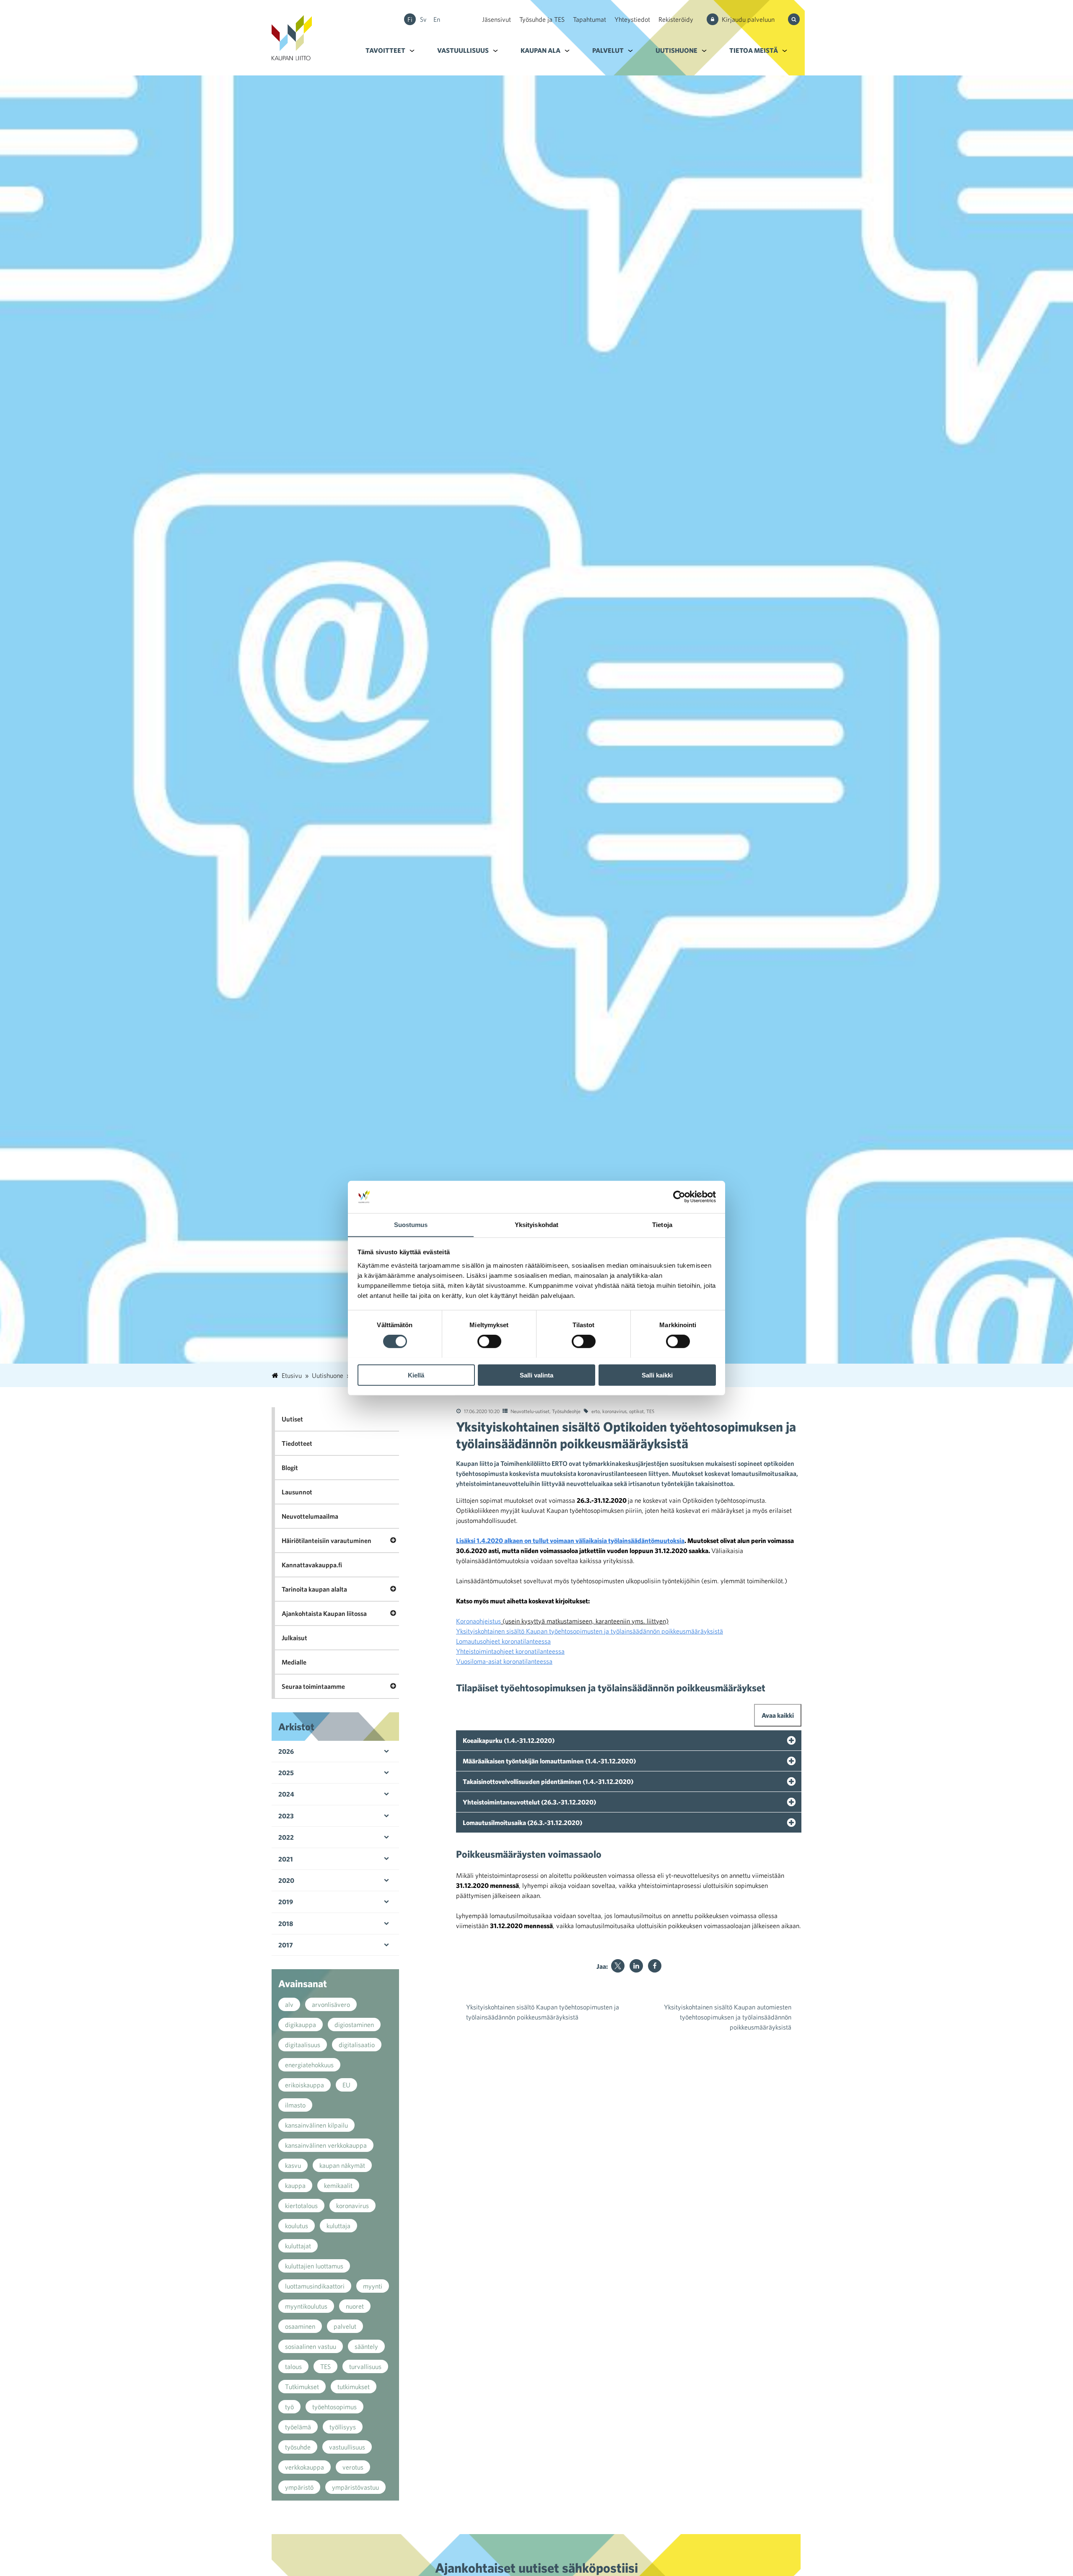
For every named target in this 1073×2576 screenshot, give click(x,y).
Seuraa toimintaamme (313, 1686)
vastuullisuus (347, 2447)
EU (346, 2085)
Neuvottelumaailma (310, 1516)
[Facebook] (655, 1966)
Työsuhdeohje (566, 1411)
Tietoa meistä (754, 50)
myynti (373, 2286)
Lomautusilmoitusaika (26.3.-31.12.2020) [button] (522, 1823)
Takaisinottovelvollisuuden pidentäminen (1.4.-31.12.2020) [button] (548, 1781)
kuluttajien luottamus (314, 2266)
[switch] (489, 1341)
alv (289, 2004)
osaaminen (300, 2326)
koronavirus (614, 1411)
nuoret (355, 2306)
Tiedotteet (297, 1443)
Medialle (294, 1662)
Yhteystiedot (632, 19)
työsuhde (298, 2447)
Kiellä (416, 1375)
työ (289, 2407)
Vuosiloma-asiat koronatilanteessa (504, 1661)
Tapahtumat (590, 19)
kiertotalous (301, 2206)
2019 (286, 1902)
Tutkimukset (302, 2387)
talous (293, 2366)
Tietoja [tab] (662, 1224)
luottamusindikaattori (315, 2286)
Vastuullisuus (463, 50)
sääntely (366, 2346)
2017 (286, 1945)
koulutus (297, 2226)
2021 (286, 1859)
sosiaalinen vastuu (311, 2346)
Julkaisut (294, 1638)
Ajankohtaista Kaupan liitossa (324, 1613)
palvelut (345, 2326)
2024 (286, 1794)
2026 (286, 1751)
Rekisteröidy (676, 19)
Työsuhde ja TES (542, 19)
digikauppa (301, 2025)
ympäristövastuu (355, 2487)
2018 (286, 1924)
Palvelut (608, 50)
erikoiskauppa (305, 2085)
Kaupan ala (540, 50)
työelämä (298, 2427)
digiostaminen (354, 2025)
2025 (286, 1773)
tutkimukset (354, 2387)
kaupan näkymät (342, 2165)
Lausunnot (297, 1492)
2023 (286, 1816)
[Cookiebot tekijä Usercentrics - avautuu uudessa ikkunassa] (679, 1197)
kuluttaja (338, 2226)
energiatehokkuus (309, 2065)
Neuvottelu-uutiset (530, 1411)
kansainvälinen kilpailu (316, 2125)
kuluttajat (298, 2246)
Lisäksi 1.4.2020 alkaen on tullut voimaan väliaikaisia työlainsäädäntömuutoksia (570, 1540)
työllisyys (343, 2427)
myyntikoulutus (306, 2306)
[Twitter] (618, 1966)
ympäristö (299, 2487)
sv (423, 19)
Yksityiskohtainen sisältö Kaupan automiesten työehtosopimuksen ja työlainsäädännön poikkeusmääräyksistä (728, 2017)
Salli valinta (536, 1375)
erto (596, 1411)
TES (650, 1411)
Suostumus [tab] (411, 1224)
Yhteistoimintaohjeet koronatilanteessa (510, 1651)
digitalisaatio (357, 2045)
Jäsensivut (496, 19)
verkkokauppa (305, 2467)
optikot (636, 1411)
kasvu (293, 2165)
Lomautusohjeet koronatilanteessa (503, 1641)
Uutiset (292, 1419)
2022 (286, 1837)
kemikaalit (338, 2185)
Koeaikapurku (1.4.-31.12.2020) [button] (509, 1740)
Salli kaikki (657, 1375)
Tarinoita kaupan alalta (314, 1589)
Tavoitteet (385, 50)
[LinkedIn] (636, 1966)
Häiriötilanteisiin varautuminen (327, 1540)
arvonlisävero (331, 2004)
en (437, 19)
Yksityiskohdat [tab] (536, 1224)
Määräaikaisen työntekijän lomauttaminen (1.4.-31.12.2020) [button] (549, 1761)
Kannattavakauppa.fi (312, 1565)
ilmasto (295, 2105)
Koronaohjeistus (478, 1621)
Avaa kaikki (778, 1715)
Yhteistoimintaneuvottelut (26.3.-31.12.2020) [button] (529, 1802)
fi (410, 19)
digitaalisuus (303, 2045)
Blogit (290, 1468)
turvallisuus (365, 2366)
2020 (286, 1880)
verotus (353, 2467)
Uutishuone (676, 50)
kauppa (295, 2185)
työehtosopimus (334, 2407)
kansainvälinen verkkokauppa (326, 2145)
